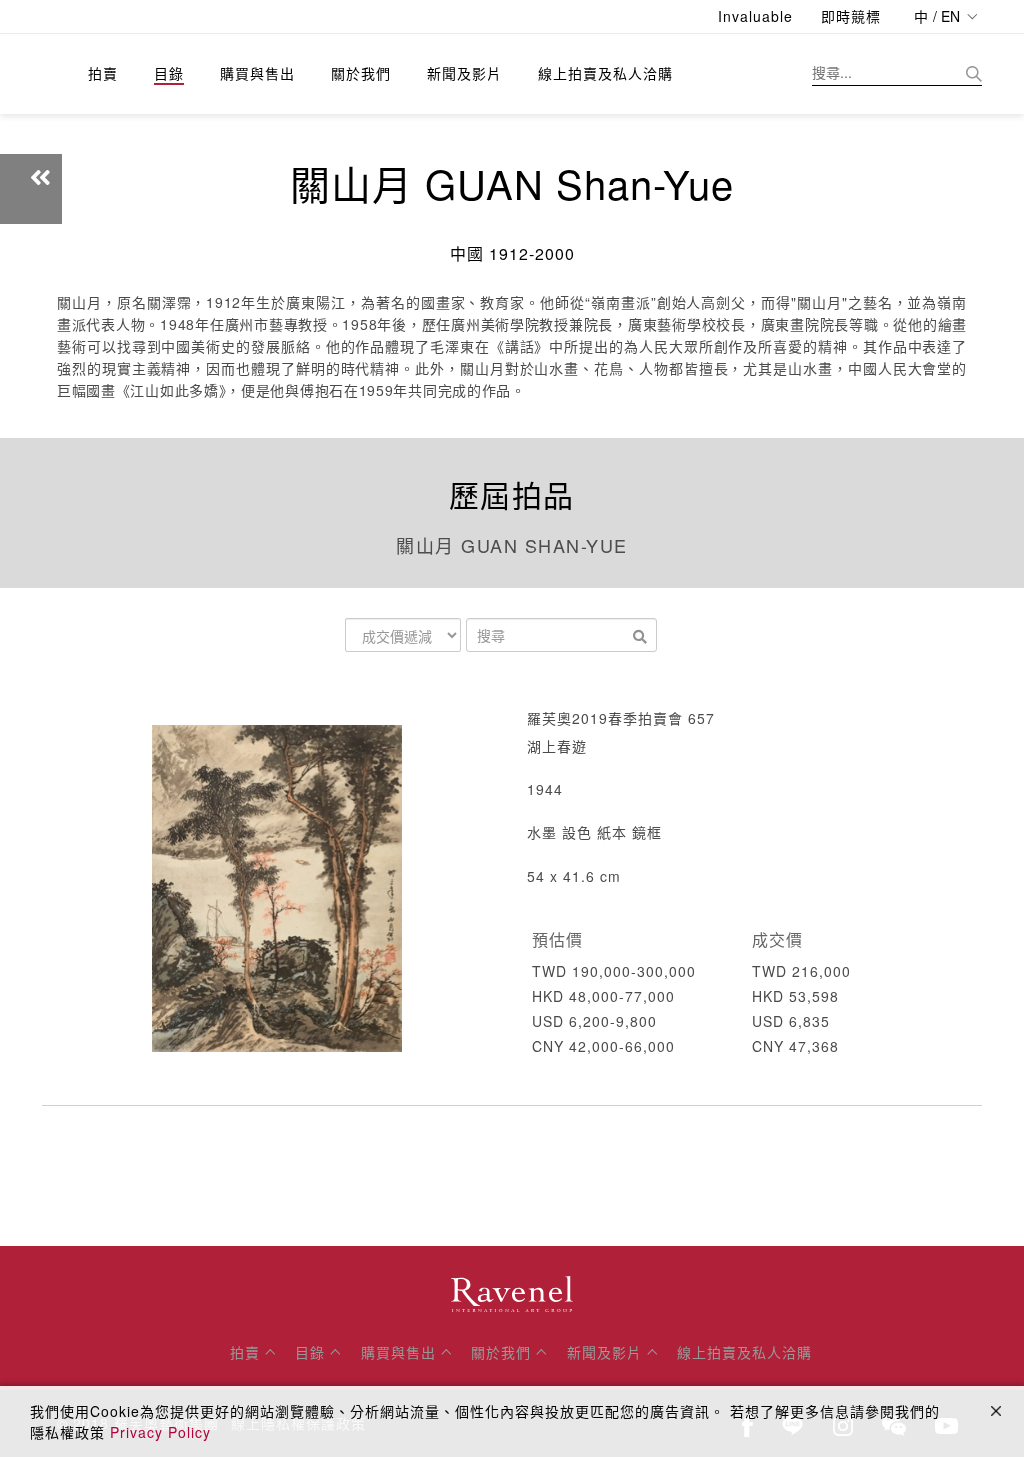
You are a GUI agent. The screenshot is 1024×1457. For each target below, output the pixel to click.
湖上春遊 (557, 746)
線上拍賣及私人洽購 (605, 73)
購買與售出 (257, 73)
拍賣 (103, 73)
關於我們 (361, 73)
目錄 (169, 73)
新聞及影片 (464, 73)
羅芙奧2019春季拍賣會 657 (621, 718)
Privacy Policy (160, 1432)
